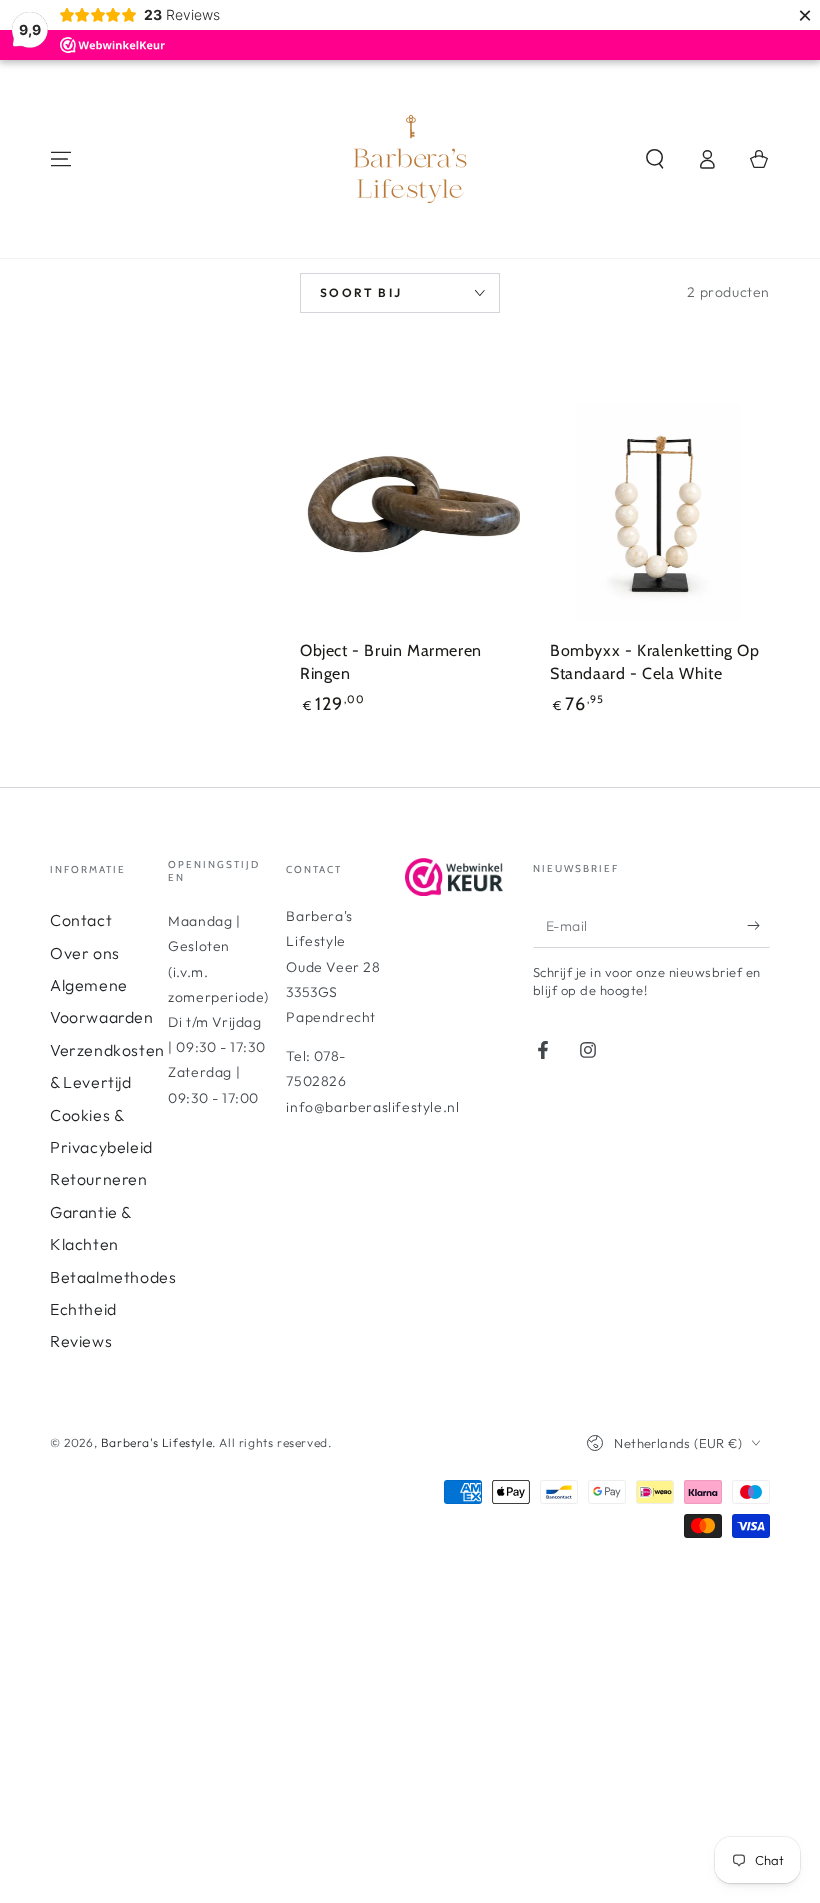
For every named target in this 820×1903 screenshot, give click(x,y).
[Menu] (61, 159)
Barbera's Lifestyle (156, 1442)
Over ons (85, 953)
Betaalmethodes (113, 1277)
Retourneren (99, 1179)
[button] (655, 159)
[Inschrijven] (758, 925)
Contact (81, 920)
